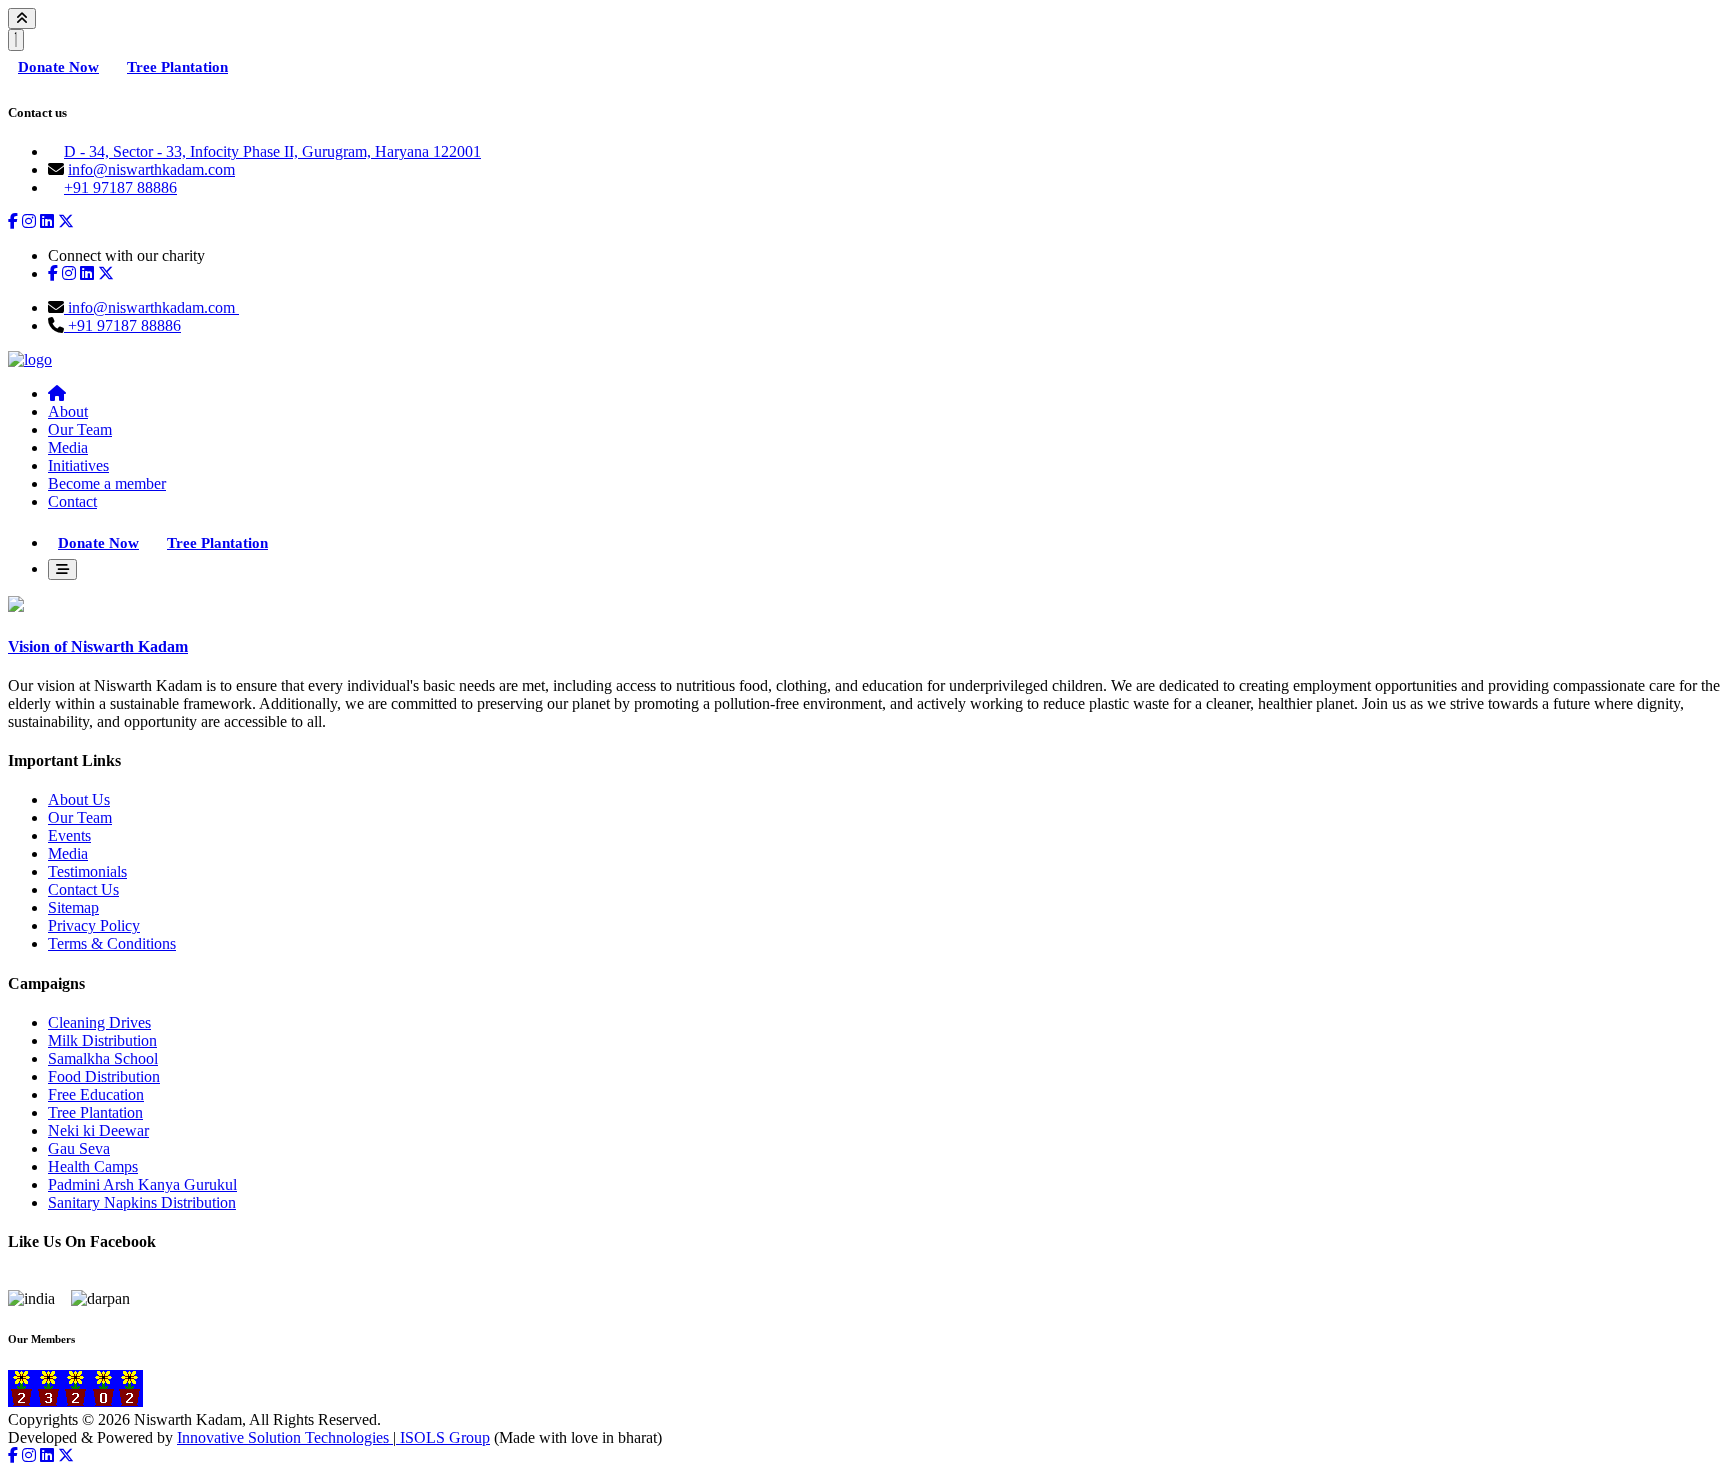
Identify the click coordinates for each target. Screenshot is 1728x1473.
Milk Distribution (102, 1040)
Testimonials (87, 871)
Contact (72, 501)
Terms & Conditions (112, 943)
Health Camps (93, 1166)
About (68, 411)
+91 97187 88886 (120, 187)
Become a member (107, 483)
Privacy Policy (94, 925)
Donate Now (58, 67)
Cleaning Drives (99, 1022)
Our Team (80, 429)
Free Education (96, 1094)
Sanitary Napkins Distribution (142, 1202)
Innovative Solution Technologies (285, 1437)
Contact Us (83, 889)
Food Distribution (104, 1076)
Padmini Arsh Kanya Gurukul (142, 1184)
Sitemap (73, 907)
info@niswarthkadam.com (151, 169)
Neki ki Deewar (98, 1130)
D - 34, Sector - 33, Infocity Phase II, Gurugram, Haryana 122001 (272, 151)
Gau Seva (79, 1148)
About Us (79, 799)
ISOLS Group (443, 1437)
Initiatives (78, 465)
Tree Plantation (177, 67)
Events (69, 835)
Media (68, 447)
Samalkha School (103, 1058)
